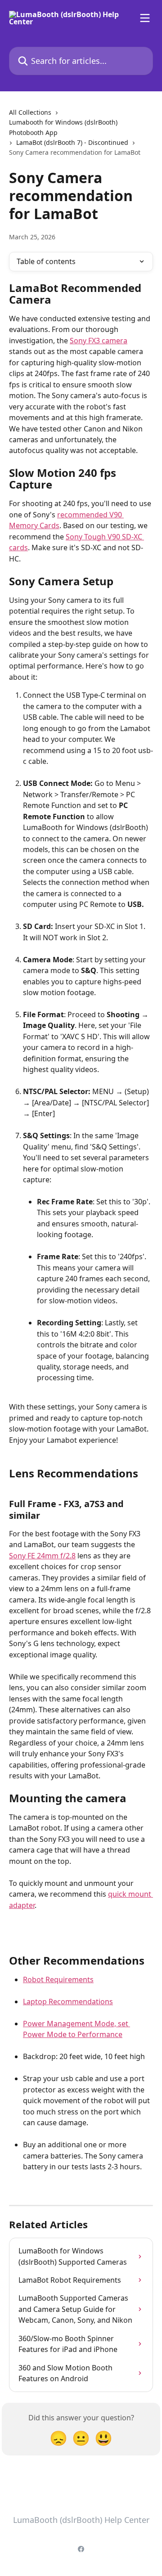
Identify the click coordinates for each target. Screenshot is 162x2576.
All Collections (30, 112)
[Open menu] (145, 18)
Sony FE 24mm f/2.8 (42, 1556)
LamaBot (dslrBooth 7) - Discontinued (72, 142)
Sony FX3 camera (99, 341)
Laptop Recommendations (68, 2002)
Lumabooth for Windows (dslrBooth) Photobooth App (63, 127)
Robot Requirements (58, 1979)
